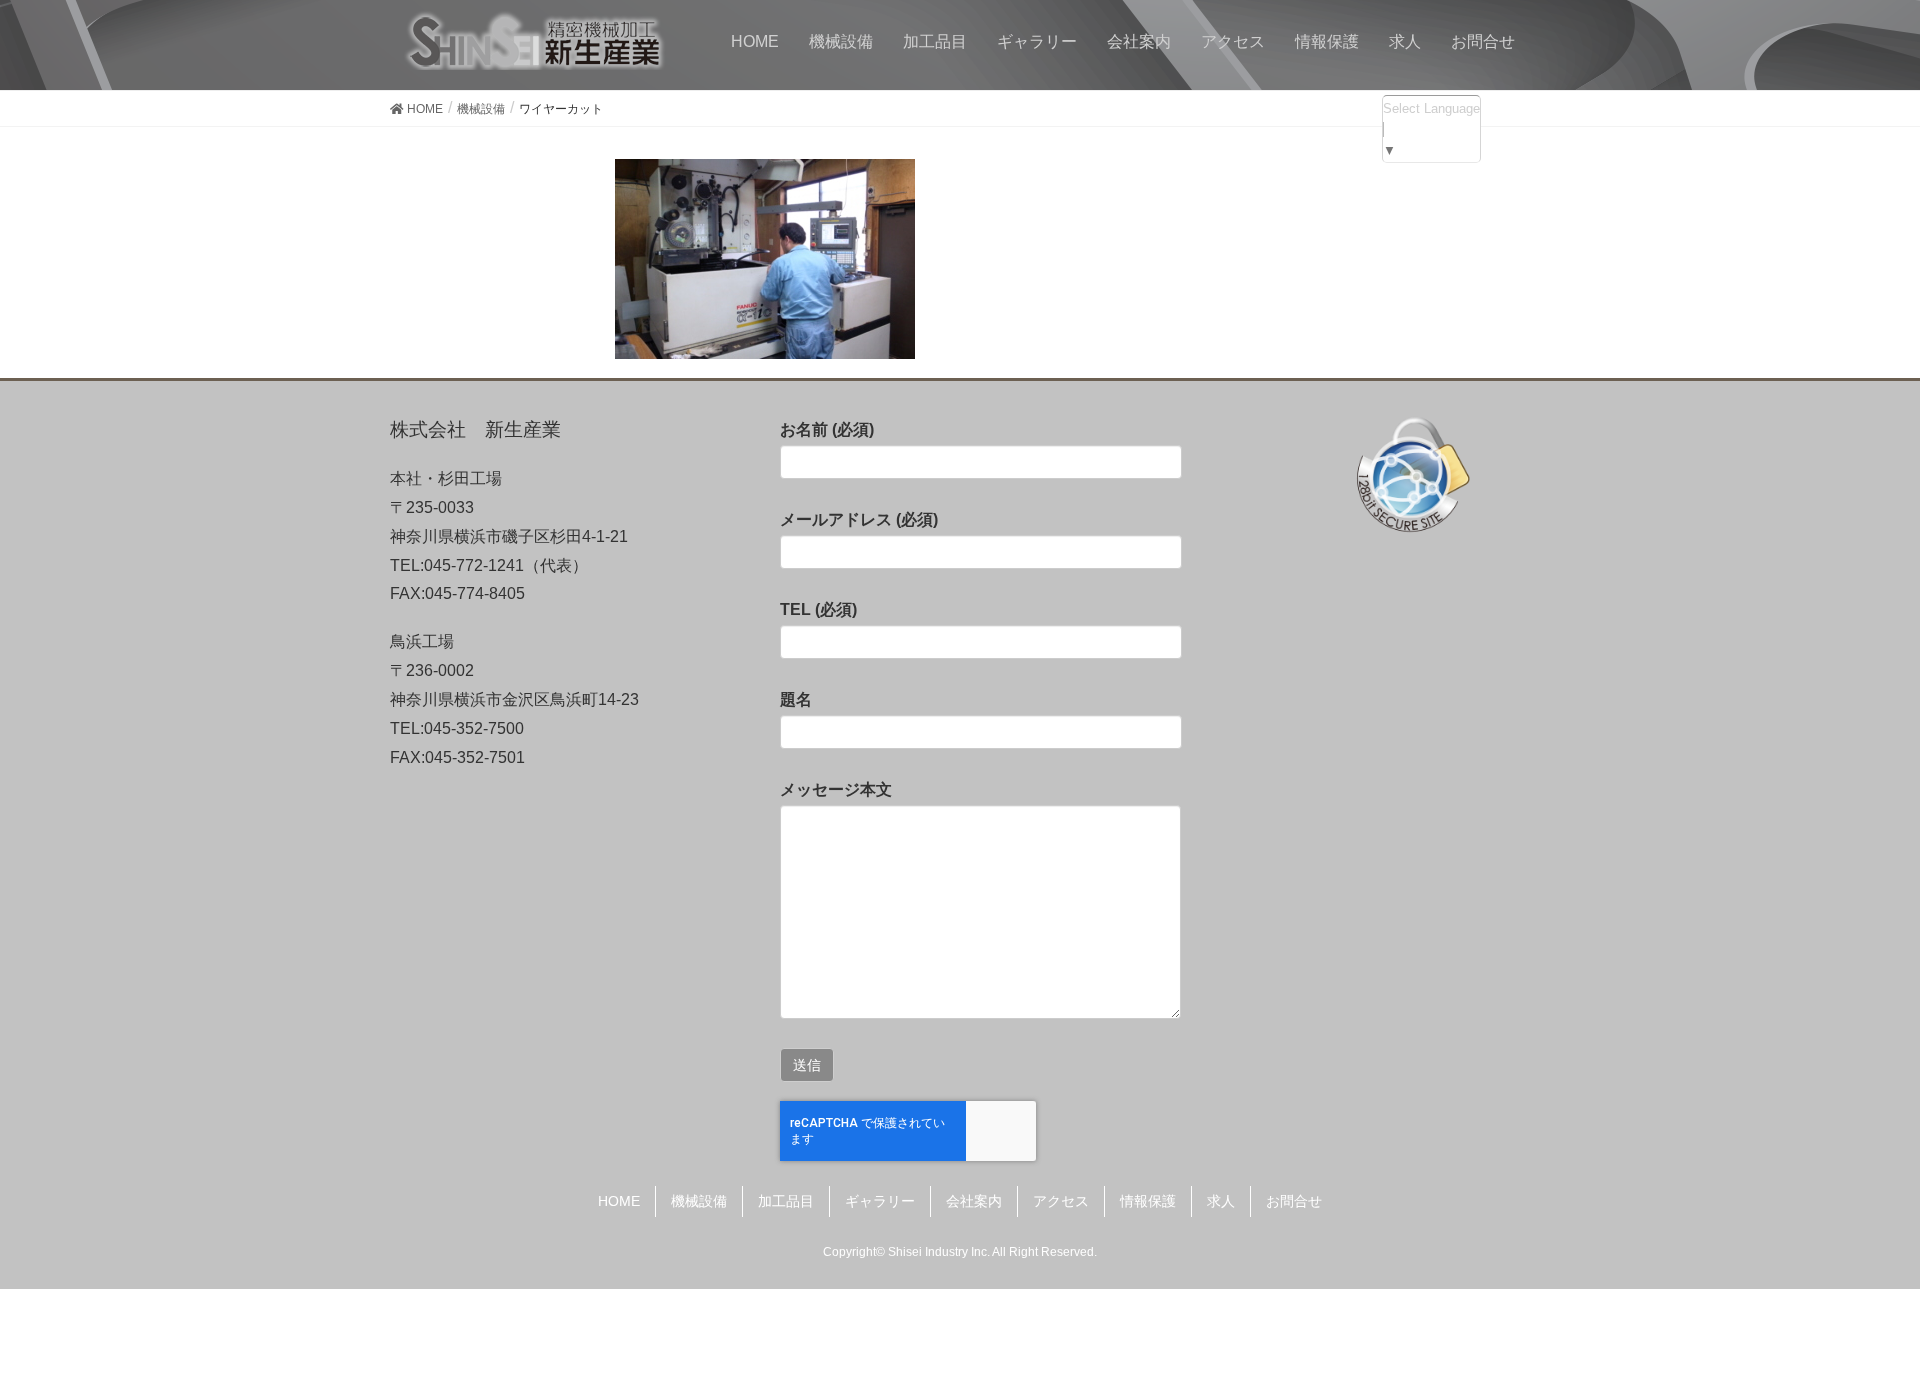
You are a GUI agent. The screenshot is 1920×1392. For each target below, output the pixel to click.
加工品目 (786, 1201)
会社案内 (974, 1201)
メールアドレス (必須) (859, 519)
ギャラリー (880, 1201)
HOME (619, 1201)
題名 (796, 699)
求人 (1221, 1201)
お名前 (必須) (827, 429)
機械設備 (699, 1201)
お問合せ (1294, 1201)
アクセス (1061, 1201)
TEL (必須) (818, 609)
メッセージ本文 (836, 789)
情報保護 (1148, 1201)
